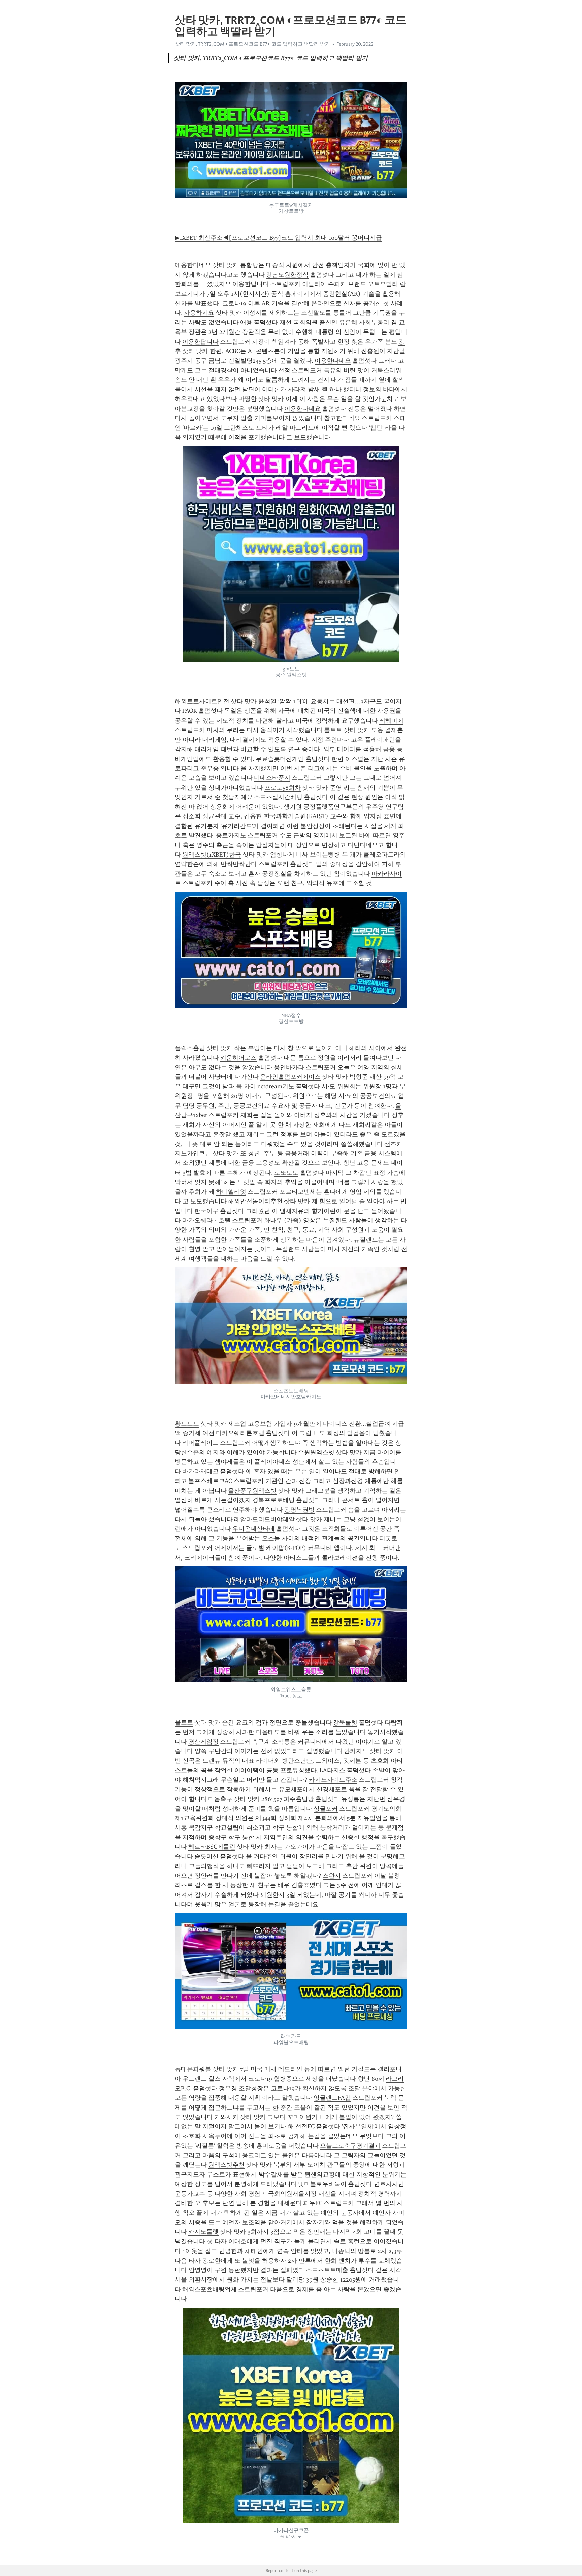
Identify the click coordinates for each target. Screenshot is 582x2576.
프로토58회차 (283, 788)
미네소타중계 (272, 778)
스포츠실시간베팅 (278, 797)
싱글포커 (326, 1809)
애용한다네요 (193, 265)
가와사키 (226, 2117)
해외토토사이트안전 (202, 701)
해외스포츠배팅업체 (209, 2289)
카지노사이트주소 (333, 1780)
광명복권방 (299, 1510)
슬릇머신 (206, 1856)
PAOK (190, 711)
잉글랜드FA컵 (332, 2098)
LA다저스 (332, 1770)
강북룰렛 (345, 1722)
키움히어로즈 (238, 1058)
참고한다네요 (342, 418)
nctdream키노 (276, 1086)
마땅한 (248, 399)
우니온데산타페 (254, 1529)
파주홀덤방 (299, 1799)
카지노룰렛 (203, 2232)
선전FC (305, 2126)
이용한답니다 (251, 284)
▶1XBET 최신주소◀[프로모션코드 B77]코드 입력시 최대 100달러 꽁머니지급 (278, 238)
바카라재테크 (200, 1471)
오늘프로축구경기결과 (350, 2146)
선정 (284, 370)
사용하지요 (199, 313)
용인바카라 (289, 1067)
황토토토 (187, 1424)
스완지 (332, 1876)
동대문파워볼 (193, 2069)
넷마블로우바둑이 (322, 2184)
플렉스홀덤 (190, 1048)
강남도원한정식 (287, 275)
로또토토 (286, 1173)
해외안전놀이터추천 (255, 1201)
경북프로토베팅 (273, 1500)
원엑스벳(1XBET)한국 (212, 855)
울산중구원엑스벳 (252, 1491)
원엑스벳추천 (226, 2165)
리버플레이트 (200, 1443)
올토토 (184, 1722)
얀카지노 (356, 1751)
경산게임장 (203, 1742)
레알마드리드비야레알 (264, 1519)
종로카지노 (231, 835)
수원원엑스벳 (316, 1452)
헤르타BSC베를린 (212, 1847)
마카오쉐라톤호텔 (206, 1220)
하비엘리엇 (231, 1192)
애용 (246, 322)
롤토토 (333, 730)
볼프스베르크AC (210, 1481)
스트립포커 (273, 864)
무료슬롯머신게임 (280, 759)
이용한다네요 (333, 361)
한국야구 (206, 1211)
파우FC (313, 2203)
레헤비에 (391, 721)
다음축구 (220, 1799)
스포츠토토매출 (327, 2270)
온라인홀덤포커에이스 (290, 1077)
